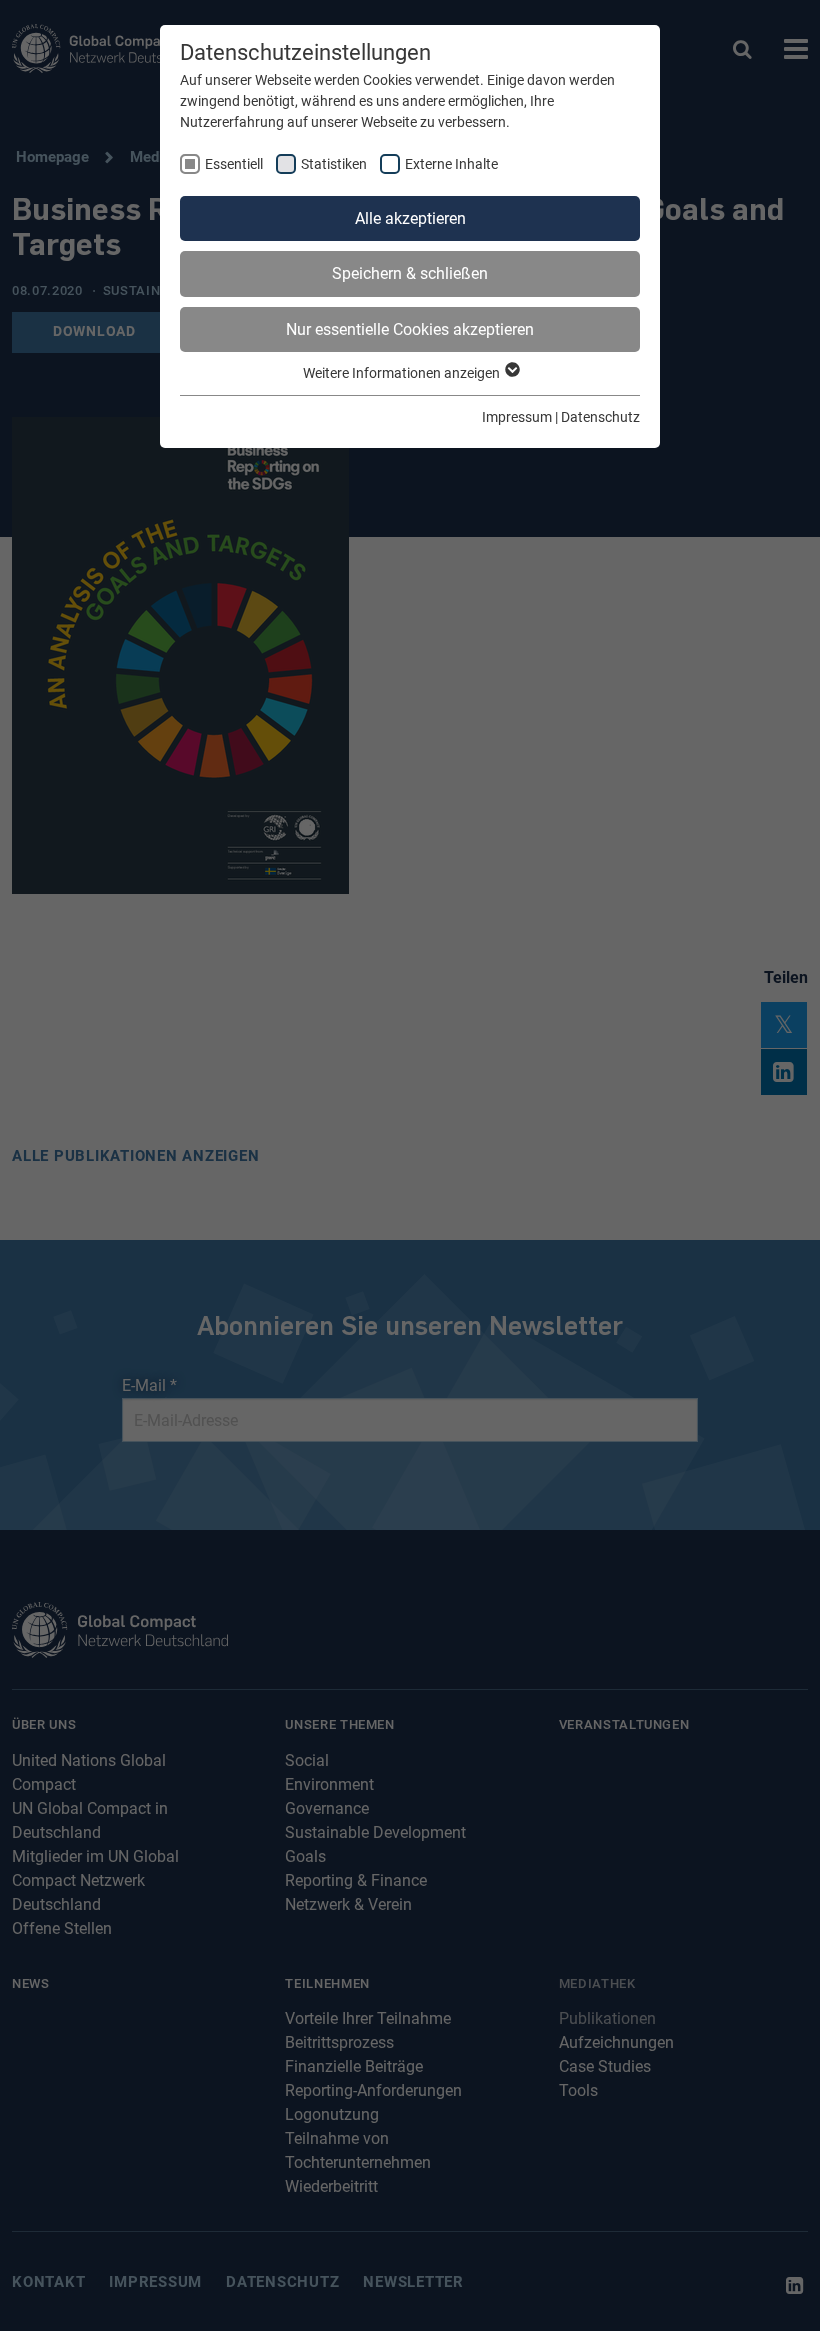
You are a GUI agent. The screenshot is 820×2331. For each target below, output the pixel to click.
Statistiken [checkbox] (334, 164)
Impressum (517, 417)
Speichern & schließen (410, 273)
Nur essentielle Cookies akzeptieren (410, 329)
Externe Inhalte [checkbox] (451, 164)
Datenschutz (600, 417)
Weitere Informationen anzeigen (403, 373)
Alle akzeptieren (410, 218)
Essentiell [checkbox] (234, 164)
